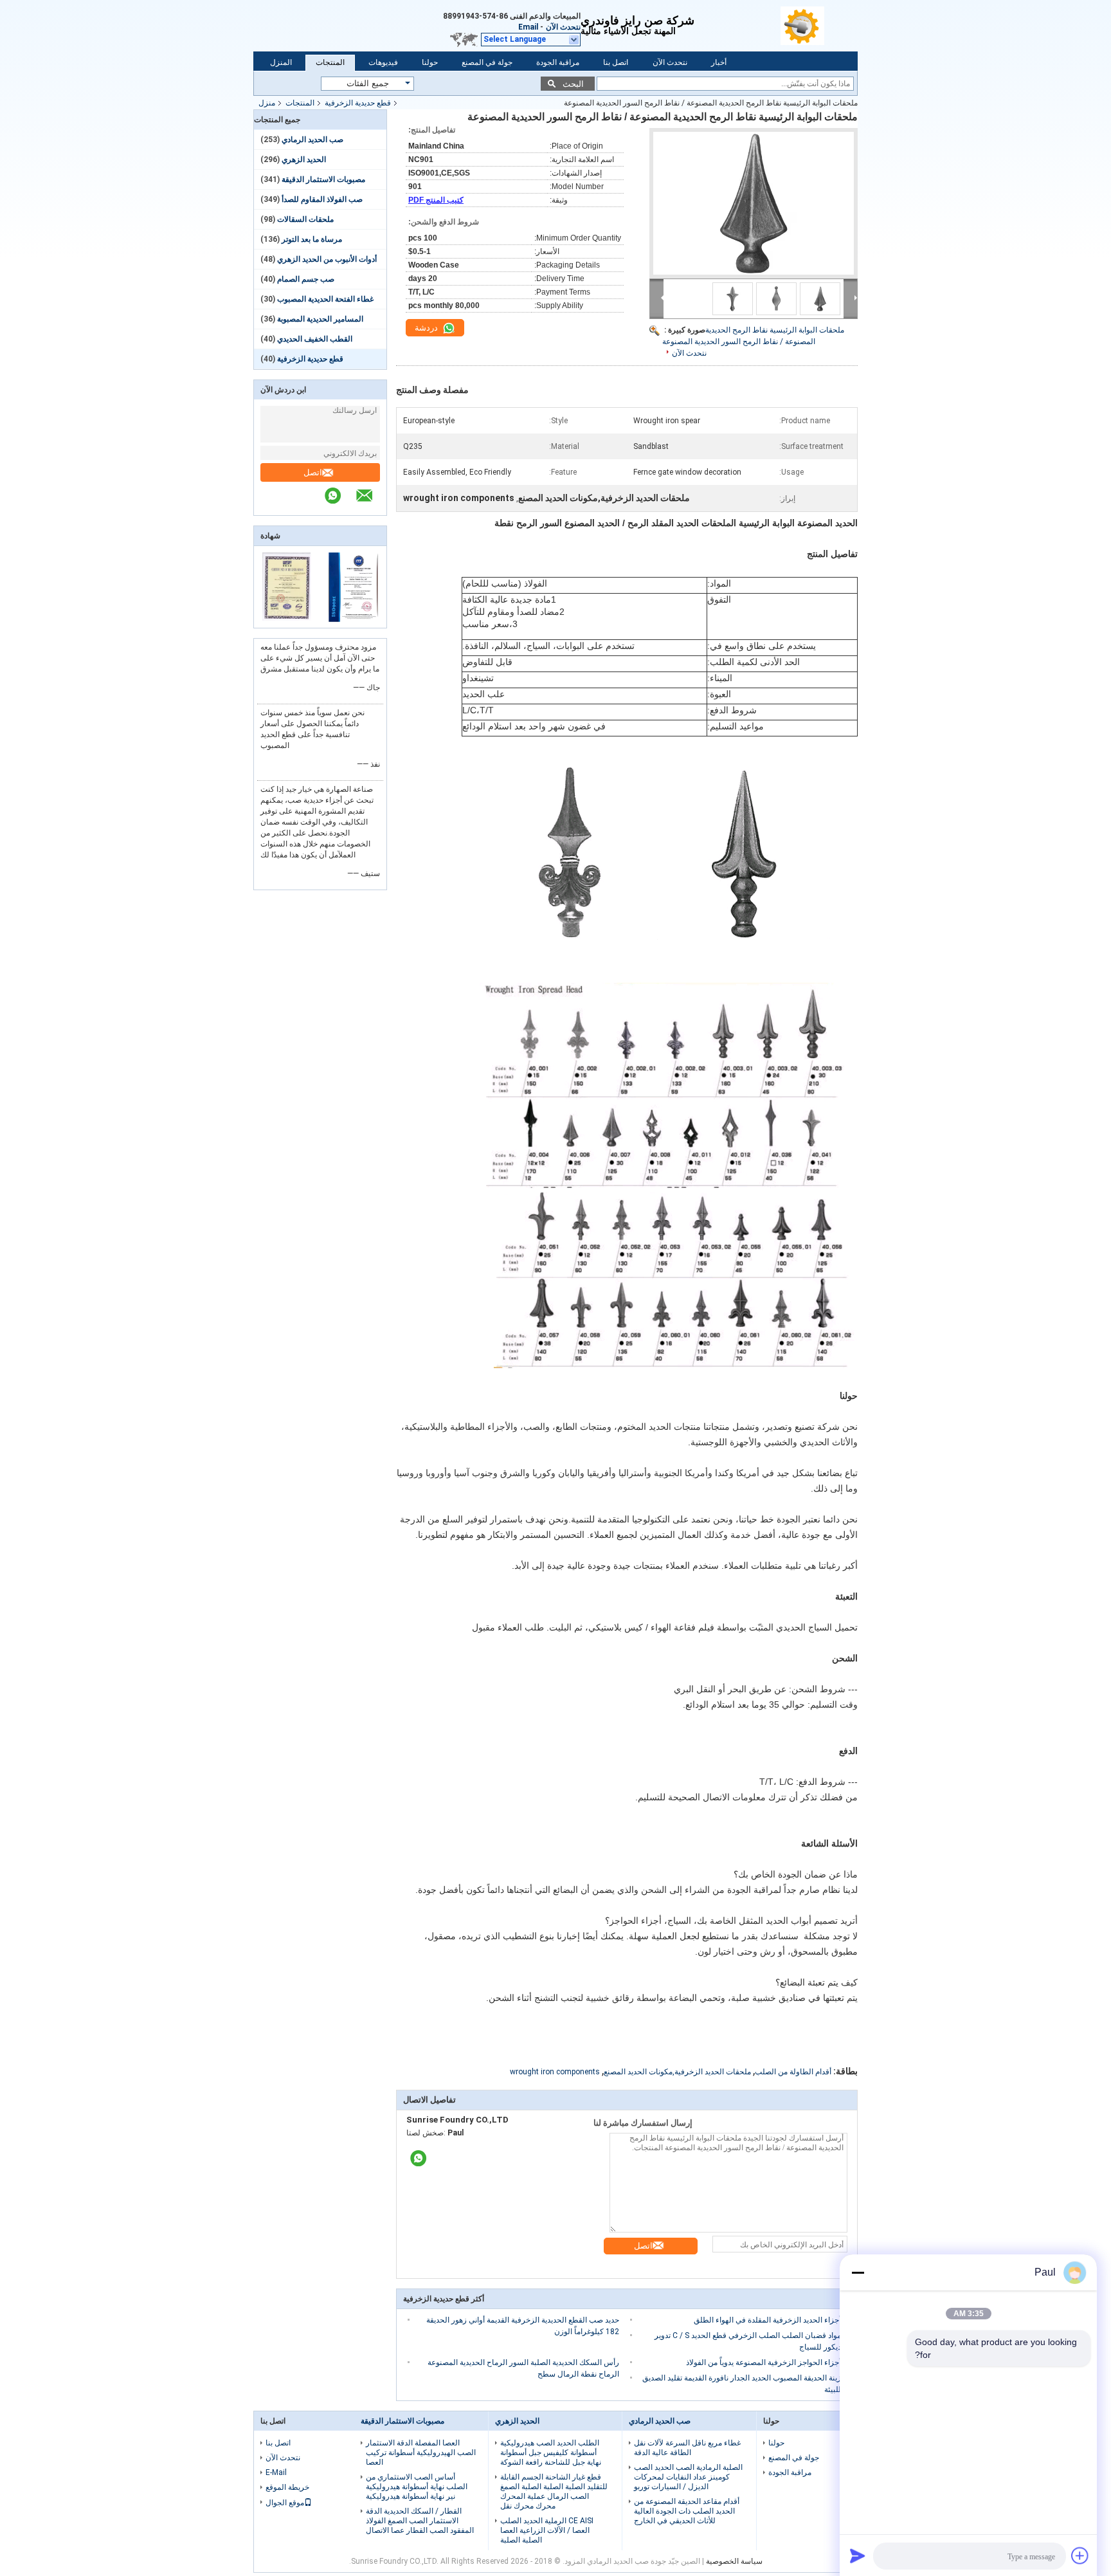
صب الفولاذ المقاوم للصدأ (322, 199)
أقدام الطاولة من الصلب (793, 2072)
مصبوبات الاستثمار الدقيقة (323, 179)
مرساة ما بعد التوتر (312, 239)
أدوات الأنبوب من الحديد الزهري (327, 259)
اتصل (313, 472)
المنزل (281, 62)
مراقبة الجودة (558, 62)
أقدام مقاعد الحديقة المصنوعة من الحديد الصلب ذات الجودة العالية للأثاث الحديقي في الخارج (687, 2511)
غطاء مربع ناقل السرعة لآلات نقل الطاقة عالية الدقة (687, 2448)
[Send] (858, 2555)
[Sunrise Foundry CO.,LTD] (819, 26)
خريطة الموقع (287, 2487)
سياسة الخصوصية (734, 2561)
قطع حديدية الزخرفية (358, 103)
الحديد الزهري (304, 160)
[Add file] (1080, 2555)
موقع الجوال (285, 2503)
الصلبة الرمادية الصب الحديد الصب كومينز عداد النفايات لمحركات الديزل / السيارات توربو (688, 2477)
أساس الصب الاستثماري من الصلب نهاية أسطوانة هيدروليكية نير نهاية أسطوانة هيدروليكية (417, 2487)
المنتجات (330, 62)
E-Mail (276, 2472)
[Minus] (858, 2272)
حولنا (430, 62)
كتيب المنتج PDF (436, 200)
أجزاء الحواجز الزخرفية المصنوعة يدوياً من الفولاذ (763, 2362)
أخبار (719, 62)
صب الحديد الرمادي (312, 140)
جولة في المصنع (487, 62)
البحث (573, 84)
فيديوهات (383, 62)
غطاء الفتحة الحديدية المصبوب (325, 299)
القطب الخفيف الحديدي (315, 339)
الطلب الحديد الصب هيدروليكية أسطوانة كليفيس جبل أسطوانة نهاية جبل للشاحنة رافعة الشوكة (551, 2453)
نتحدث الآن (563, 27)
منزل (267, 103)
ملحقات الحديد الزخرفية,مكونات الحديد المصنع (677, 2072)
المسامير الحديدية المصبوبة (320, 319)
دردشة (427, 328)
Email (528, 27)
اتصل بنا (616, 62)
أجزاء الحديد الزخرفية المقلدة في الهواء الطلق (767, 2320)
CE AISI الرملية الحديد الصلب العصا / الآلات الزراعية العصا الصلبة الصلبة (547, 2530)
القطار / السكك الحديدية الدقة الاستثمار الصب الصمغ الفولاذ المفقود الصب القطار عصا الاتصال (420, 2521)
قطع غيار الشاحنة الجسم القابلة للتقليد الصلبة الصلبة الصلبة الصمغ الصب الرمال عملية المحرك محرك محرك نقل (554, 2491)
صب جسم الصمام (306, 279)
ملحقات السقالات (305, 219)
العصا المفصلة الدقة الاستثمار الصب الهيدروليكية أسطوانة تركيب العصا (421, 2453)
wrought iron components (555, 2072)
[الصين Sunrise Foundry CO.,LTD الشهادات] (287, 619)
